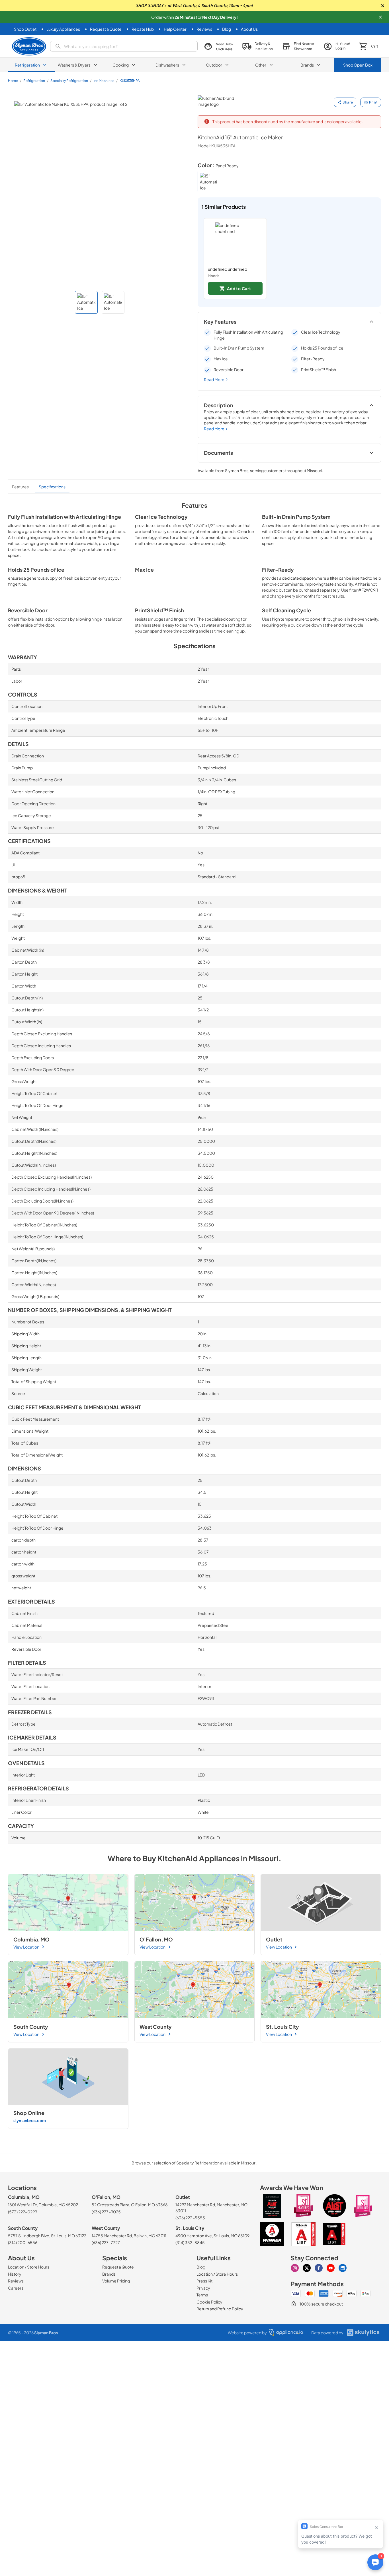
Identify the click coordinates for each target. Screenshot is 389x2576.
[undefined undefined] (235, 242)
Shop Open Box (358, 65)
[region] (289, 259)
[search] (124, 46)
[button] (380, 17)
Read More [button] (214, 379)
